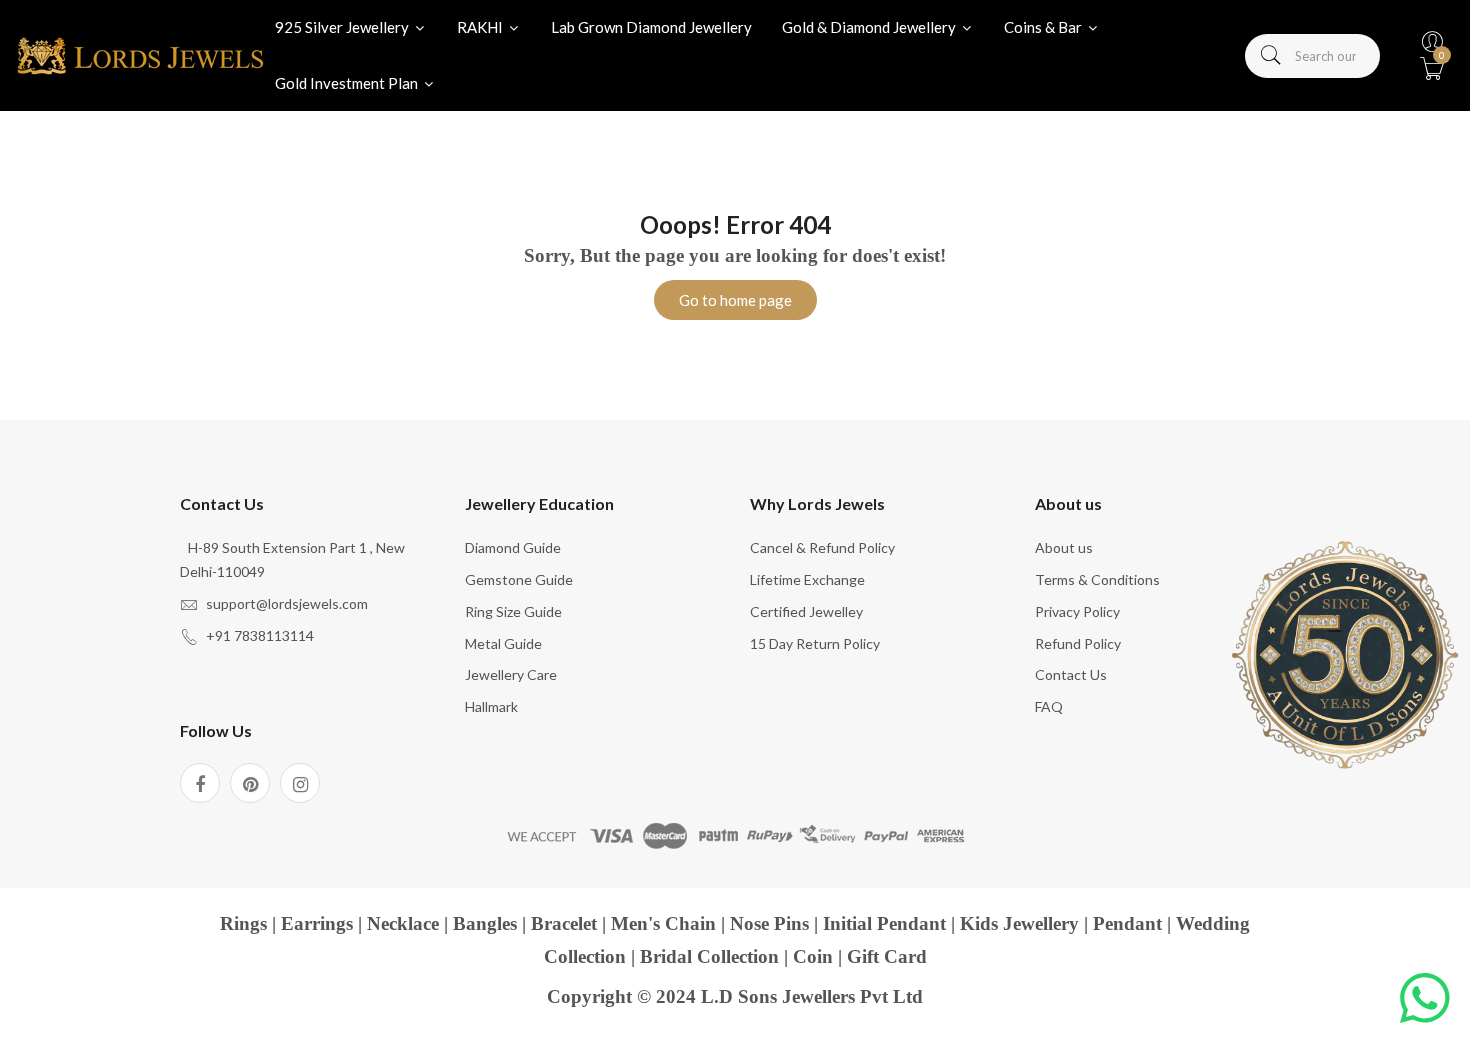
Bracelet (564, 923)
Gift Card (887, 956)
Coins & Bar (1044, 27)
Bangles (485, 923)
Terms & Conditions (1097, 579)
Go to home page (735, 300)
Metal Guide (503, 643)
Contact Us (1071, 674)
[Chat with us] (1425, 998)
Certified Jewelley (806, 611)
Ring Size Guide (513, 611)
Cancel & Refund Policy (822, 547)
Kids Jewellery (1019, 923)
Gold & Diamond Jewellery (870, 27)
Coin (813, 956)
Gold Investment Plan (348, 83)
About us (1064, 547)
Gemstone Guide (519, 579)
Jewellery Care (511, 674)
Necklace (403, 923)
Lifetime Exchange (807, 579)
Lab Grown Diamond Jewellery (651, 27)
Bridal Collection (709, 956)
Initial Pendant (884, 923)
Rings (243, 923)
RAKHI (481, 27)
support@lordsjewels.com (287, 603)
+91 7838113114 (260, 635)
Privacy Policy (1077, 611)
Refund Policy (1078, 643)
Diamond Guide (513, 547)
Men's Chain (663, 923)
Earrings (317, 923)
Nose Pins (769, 923)
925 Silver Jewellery (343, 27)
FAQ (1049, 706)
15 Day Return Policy (815, 643)
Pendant (1127, 923)
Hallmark (491, 706)
